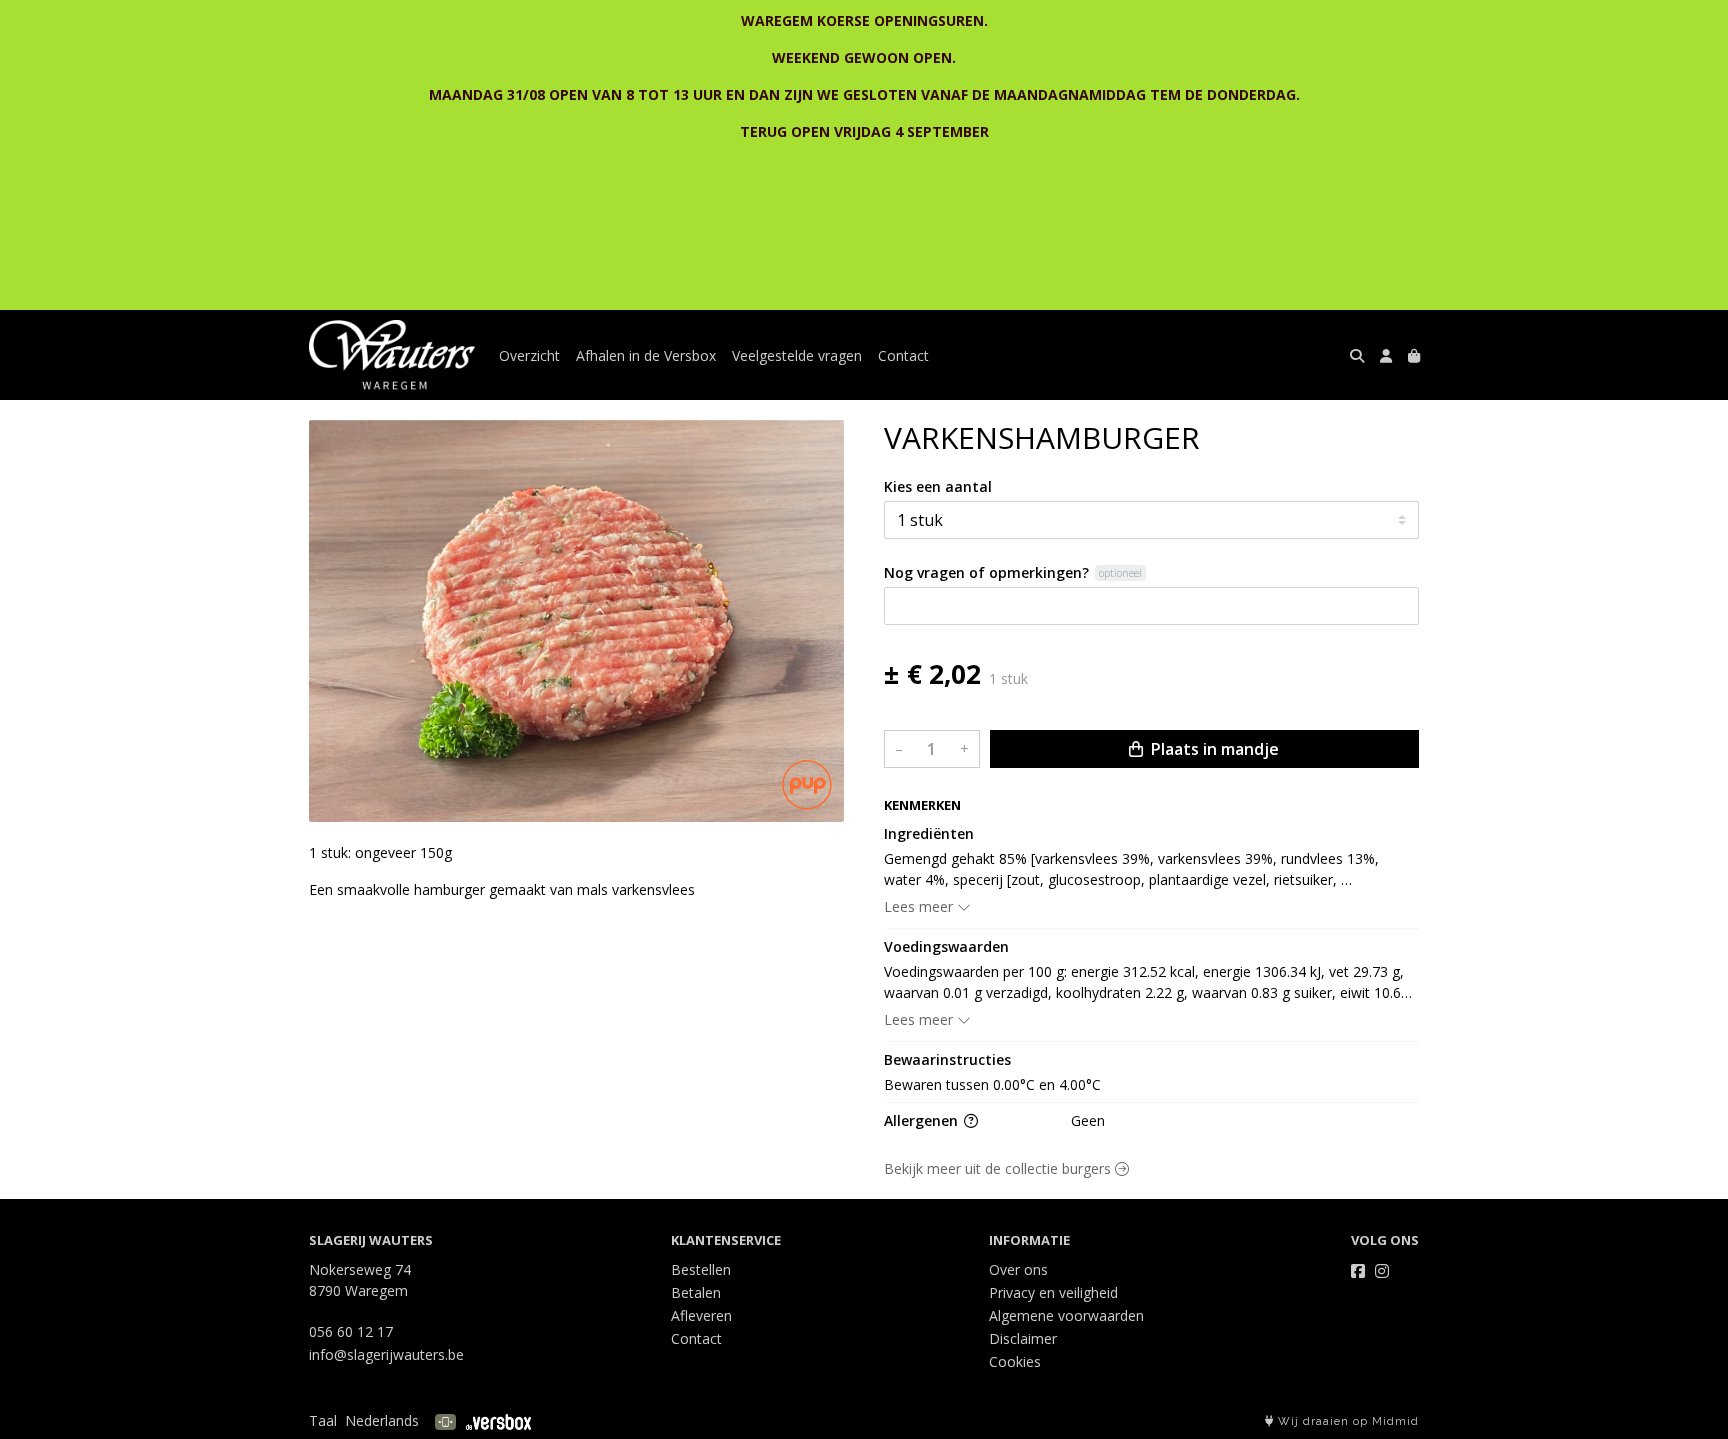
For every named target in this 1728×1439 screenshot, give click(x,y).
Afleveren (701, 1315)
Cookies (1015, 1361)
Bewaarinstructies (947, 1059)
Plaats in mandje (1213, 749)
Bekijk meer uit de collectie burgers (999, 1168)
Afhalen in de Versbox (646, 355)
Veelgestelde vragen (797, 355)
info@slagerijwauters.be (386, 1354)
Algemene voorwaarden (1066, 1315)
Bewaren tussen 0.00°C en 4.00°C (992, 1084)
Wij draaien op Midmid (1346, 1421)
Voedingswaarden (946, 946)
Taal (323, 1420)
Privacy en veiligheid (1053, 1292)
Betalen (696, 1292)
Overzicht (529, 355)
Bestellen (701, 1269)
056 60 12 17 (351, 1331)
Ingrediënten (929, 833)
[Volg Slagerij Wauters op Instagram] (1382, 1271)
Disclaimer (1023, 1338)
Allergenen (923, 1120)
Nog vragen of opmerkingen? (986, 572)
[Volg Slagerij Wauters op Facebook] (1358, 1271)
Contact (903, 355)
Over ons (1018, 1269)
